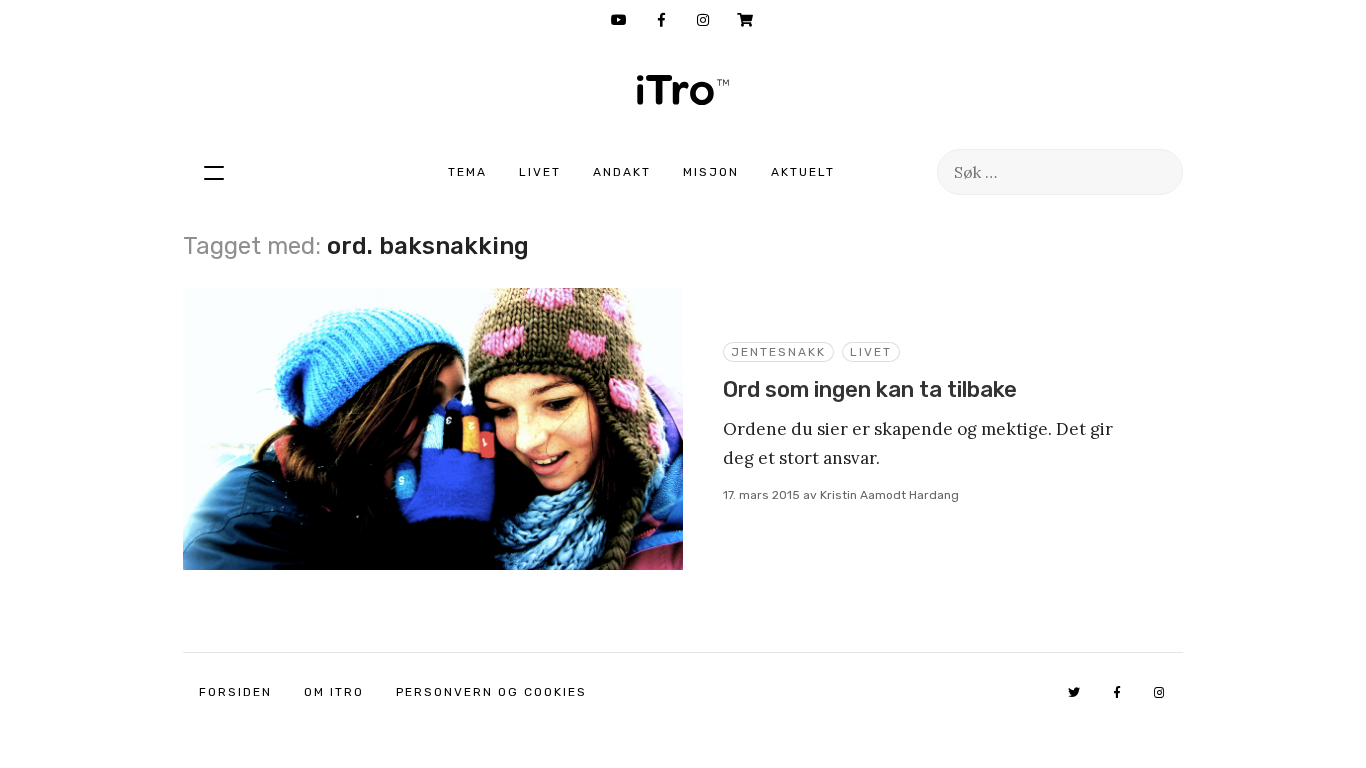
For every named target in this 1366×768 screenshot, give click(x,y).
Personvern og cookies (491, 692)
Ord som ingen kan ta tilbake (870, 389)
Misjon (711, 172)
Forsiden (235, 692)
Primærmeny (214, 172)
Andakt (622, 172)
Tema (467, 172)
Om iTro (334, 692)
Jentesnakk (778, 352)
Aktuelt (803, 172)
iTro (683, 90)
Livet (540, 172)
